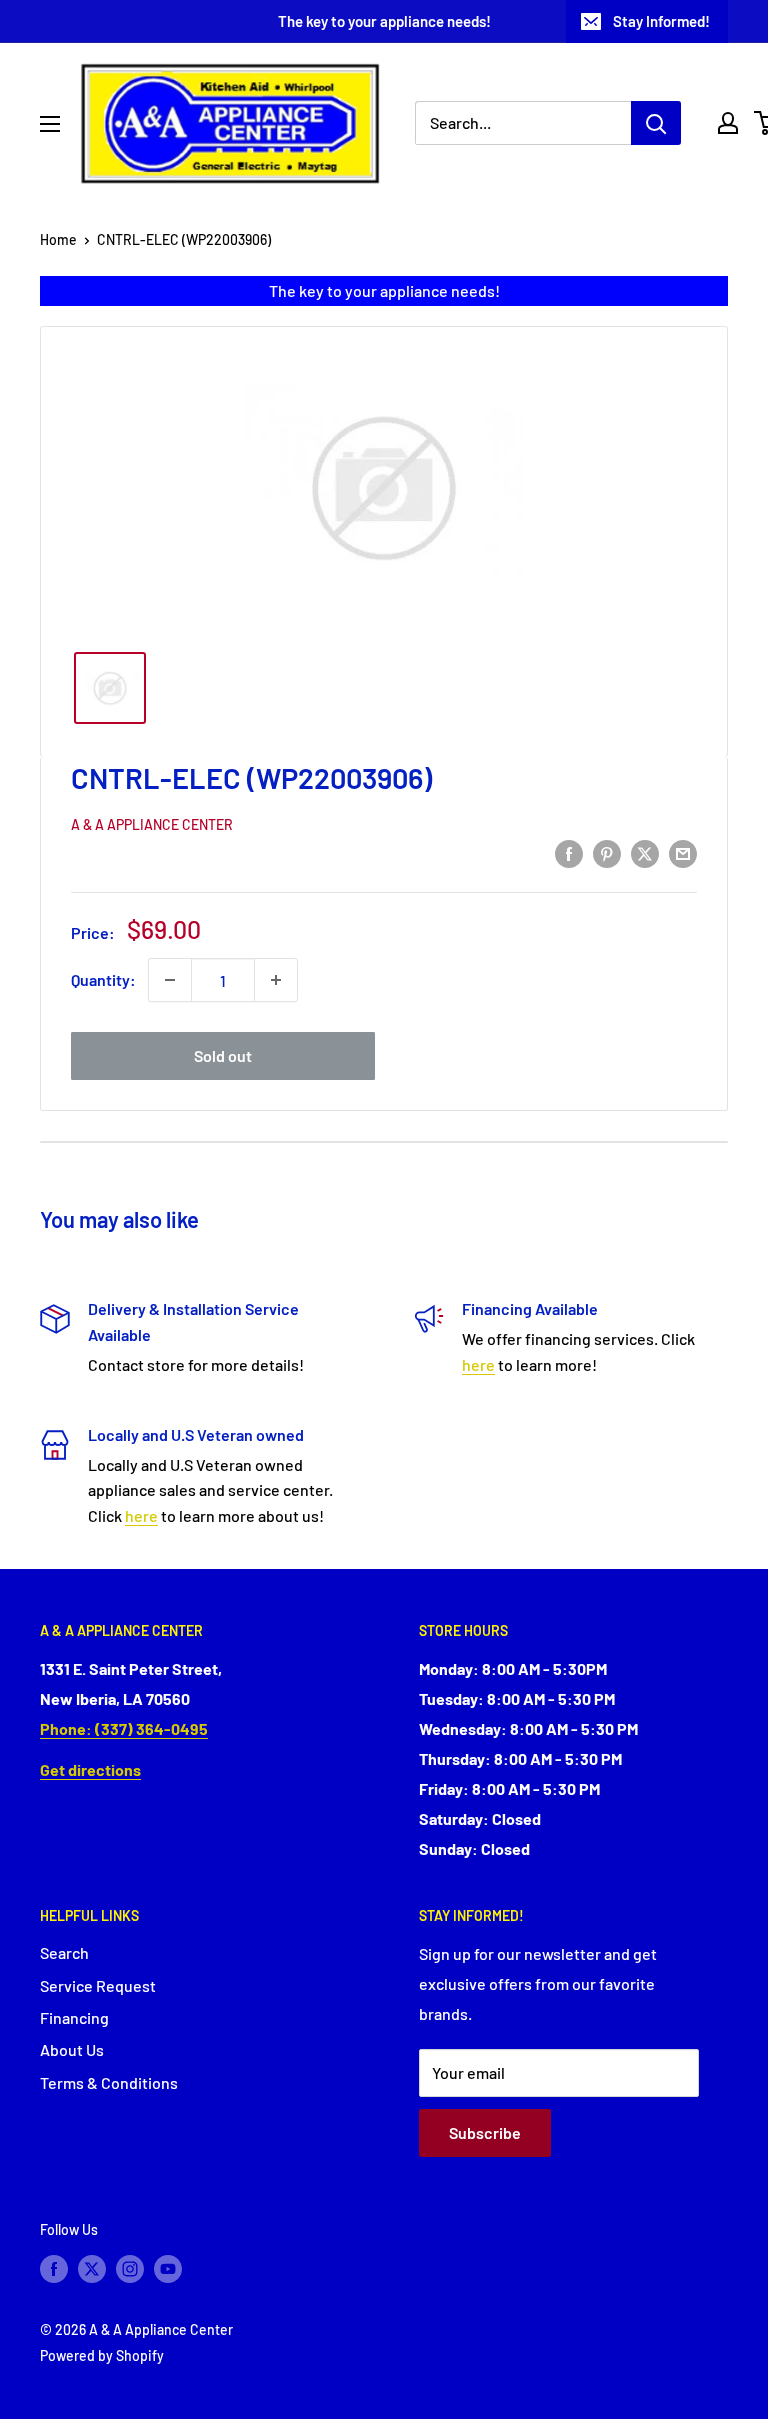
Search (64, 1952)
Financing (74, 2017)
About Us (72, 2049)
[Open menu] (50, 124)
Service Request (98, 1985)
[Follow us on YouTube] (168, 2268)
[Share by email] (683, 852)
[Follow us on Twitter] (92, 2268)
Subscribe (485, 2132)
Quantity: (103, 979)
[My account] (728, 123)
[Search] (656, 123)
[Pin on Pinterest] (607, 852)
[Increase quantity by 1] (276, 980)
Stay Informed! (661, 21)
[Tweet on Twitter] (645, 852)
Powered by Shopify (102, 2355)
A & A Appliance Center (152, 824)
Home (58, 239)
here (478, 1364)
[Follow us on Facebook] (54, 2268)
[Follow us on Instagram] (130, 2268)
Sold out (223, 1055)
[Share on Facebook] (569, 852)
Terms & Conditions (109, 2082)
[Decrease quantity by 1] (170, 980)
